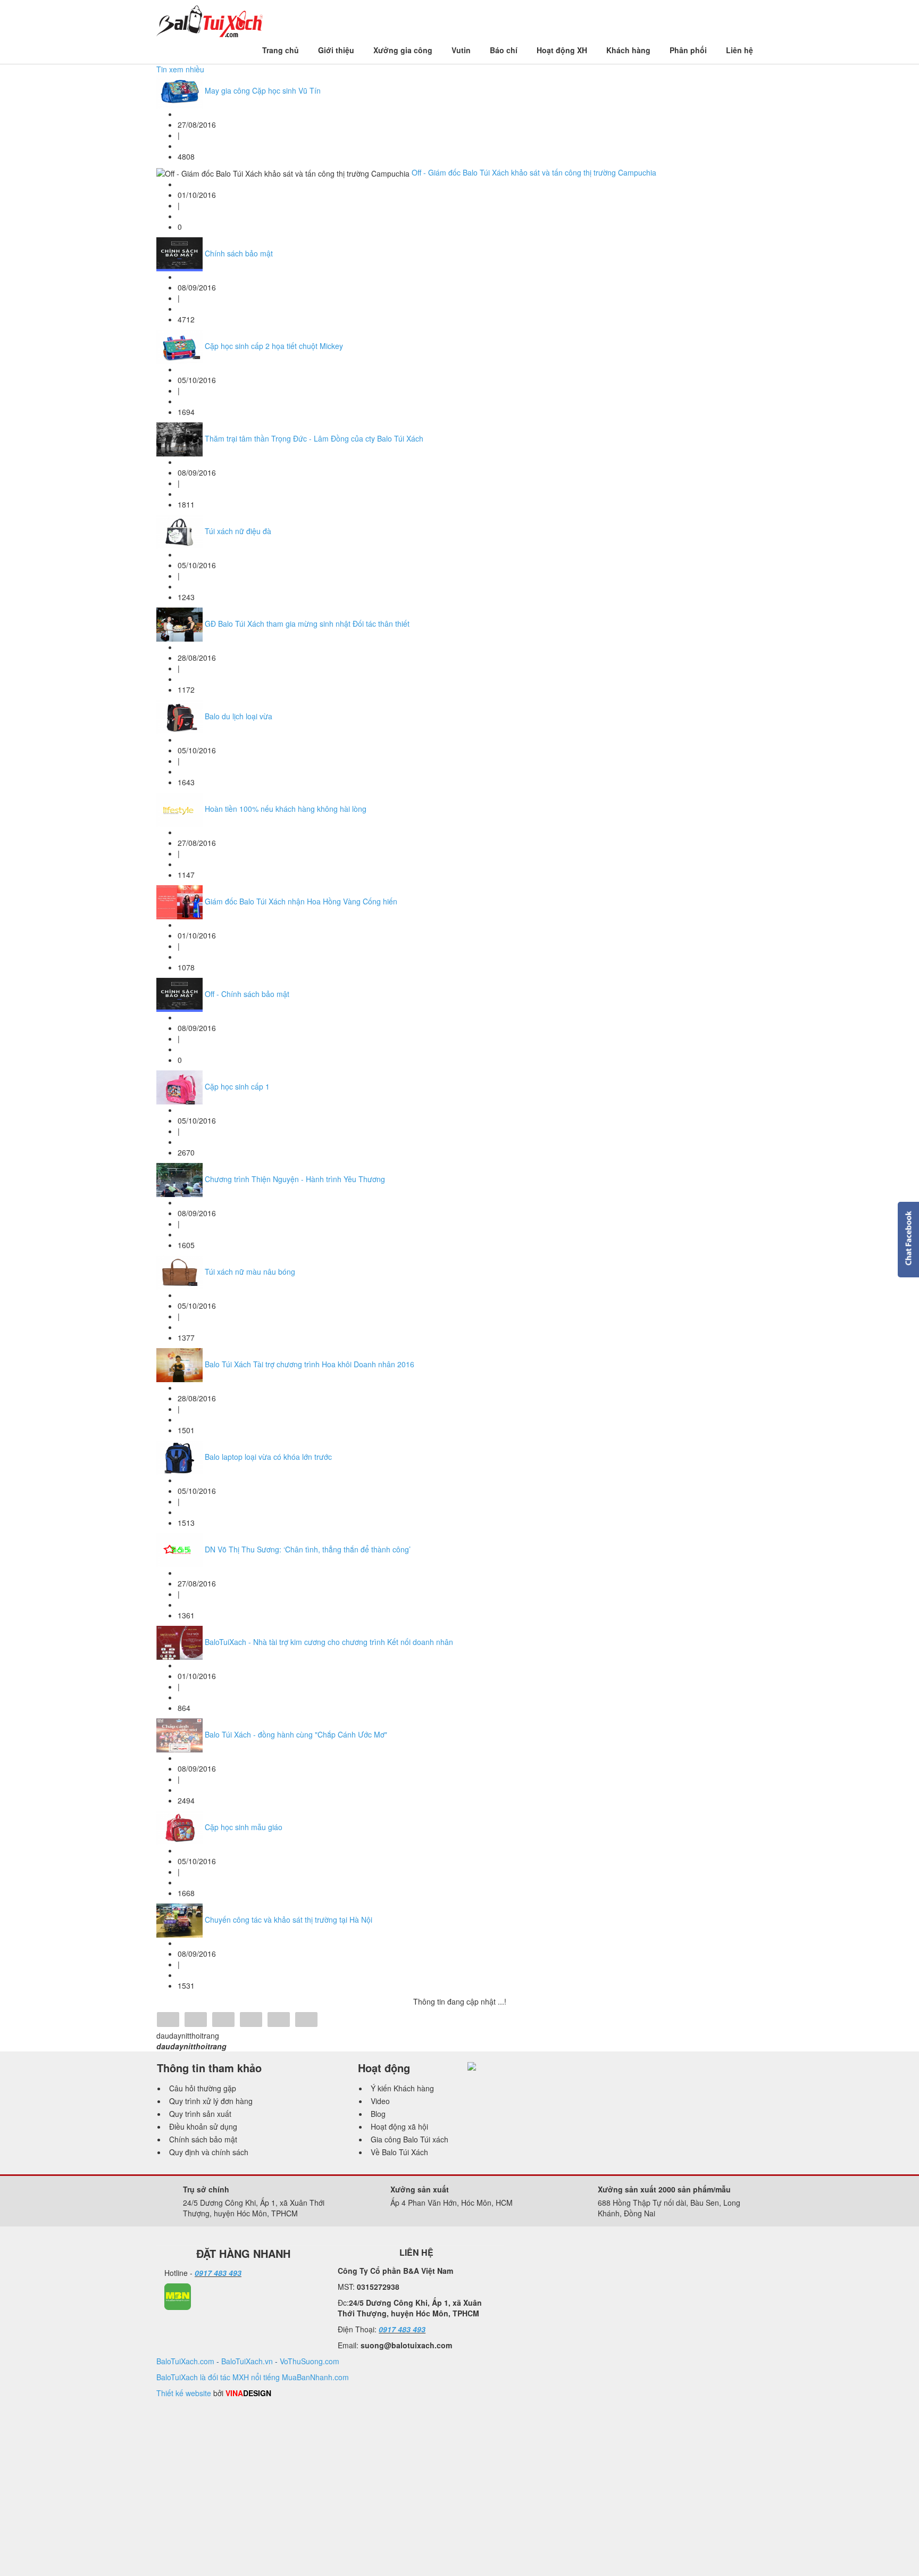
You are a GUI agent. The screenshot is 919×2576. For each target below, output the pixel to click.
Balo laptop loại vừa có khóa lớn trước (268, 1457)
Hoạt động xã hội (399, 2126)
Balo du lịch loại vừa (239, 716)
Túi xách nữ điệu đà (238, 531)
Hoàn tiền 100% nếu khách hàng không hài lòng (286, 809)
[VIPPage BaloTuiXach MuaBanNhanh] (178, 2296)
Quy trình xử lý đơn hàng (211, 2101)
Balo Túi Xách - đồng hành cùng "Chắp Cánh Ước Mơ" (296, 1734)
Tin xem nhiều (180, 69)
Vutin (461, 50)
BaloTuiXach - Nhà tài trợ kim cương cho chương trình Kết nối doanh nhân (329, 1642)
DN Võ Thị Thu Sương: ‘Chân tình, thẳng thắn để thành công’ (308, 1549)
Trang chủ (281, 50)
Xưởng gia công (403, 50)
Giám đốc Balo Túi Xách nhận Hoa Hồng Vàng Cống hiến (301, 901)
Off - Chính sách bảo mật (247, 994)
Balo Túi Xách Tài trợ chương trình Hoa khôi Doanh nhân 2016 (310, 1364)
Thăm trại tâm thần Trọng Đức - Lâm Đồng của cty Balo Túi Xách (314, 438)
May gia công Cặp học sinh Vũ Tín (263, 90)
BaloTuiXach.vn (247, 2361)
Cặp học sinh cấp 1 (237, 1086)
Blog (378, 2114)
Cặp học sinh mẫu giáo (244, 1827)
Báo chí (504, 50)
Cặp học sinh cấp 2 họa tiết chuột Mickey (274, 346)
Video (380, 2101)
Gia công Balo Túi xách (410, 2139)
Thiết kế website (184, 2393)
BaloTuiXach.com (185, 2361)
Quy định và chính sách (209, 2152)
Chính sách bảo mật (239, 253)
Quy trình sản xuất (200, 2114)
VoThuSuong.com (310, 2361)
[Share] (168, 2021)
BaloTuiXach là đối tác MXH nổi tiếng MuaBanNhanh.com (253, 2377)
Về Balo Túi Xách (399, 2152)
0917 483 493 (218, 2273)
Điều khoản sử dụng (203, 2126)
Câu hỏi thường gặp (203, 2088)
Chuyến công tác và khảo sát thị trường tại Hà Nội (289, 1919)
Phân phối (688, 50)
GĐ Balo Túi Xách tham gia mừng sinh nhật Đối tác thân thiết (307, 624)
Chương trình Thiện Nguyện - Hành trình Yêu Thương (295, 1179)
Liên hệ (740, 50)
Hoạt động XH (562, 50)
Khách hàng (628, 50)
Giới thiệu (336, 50)
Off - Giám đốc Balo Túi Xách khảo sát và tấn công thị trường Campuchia (534, 172)
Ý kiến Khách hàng (402, 2088)
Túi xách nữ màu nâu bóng (250, 1272)
